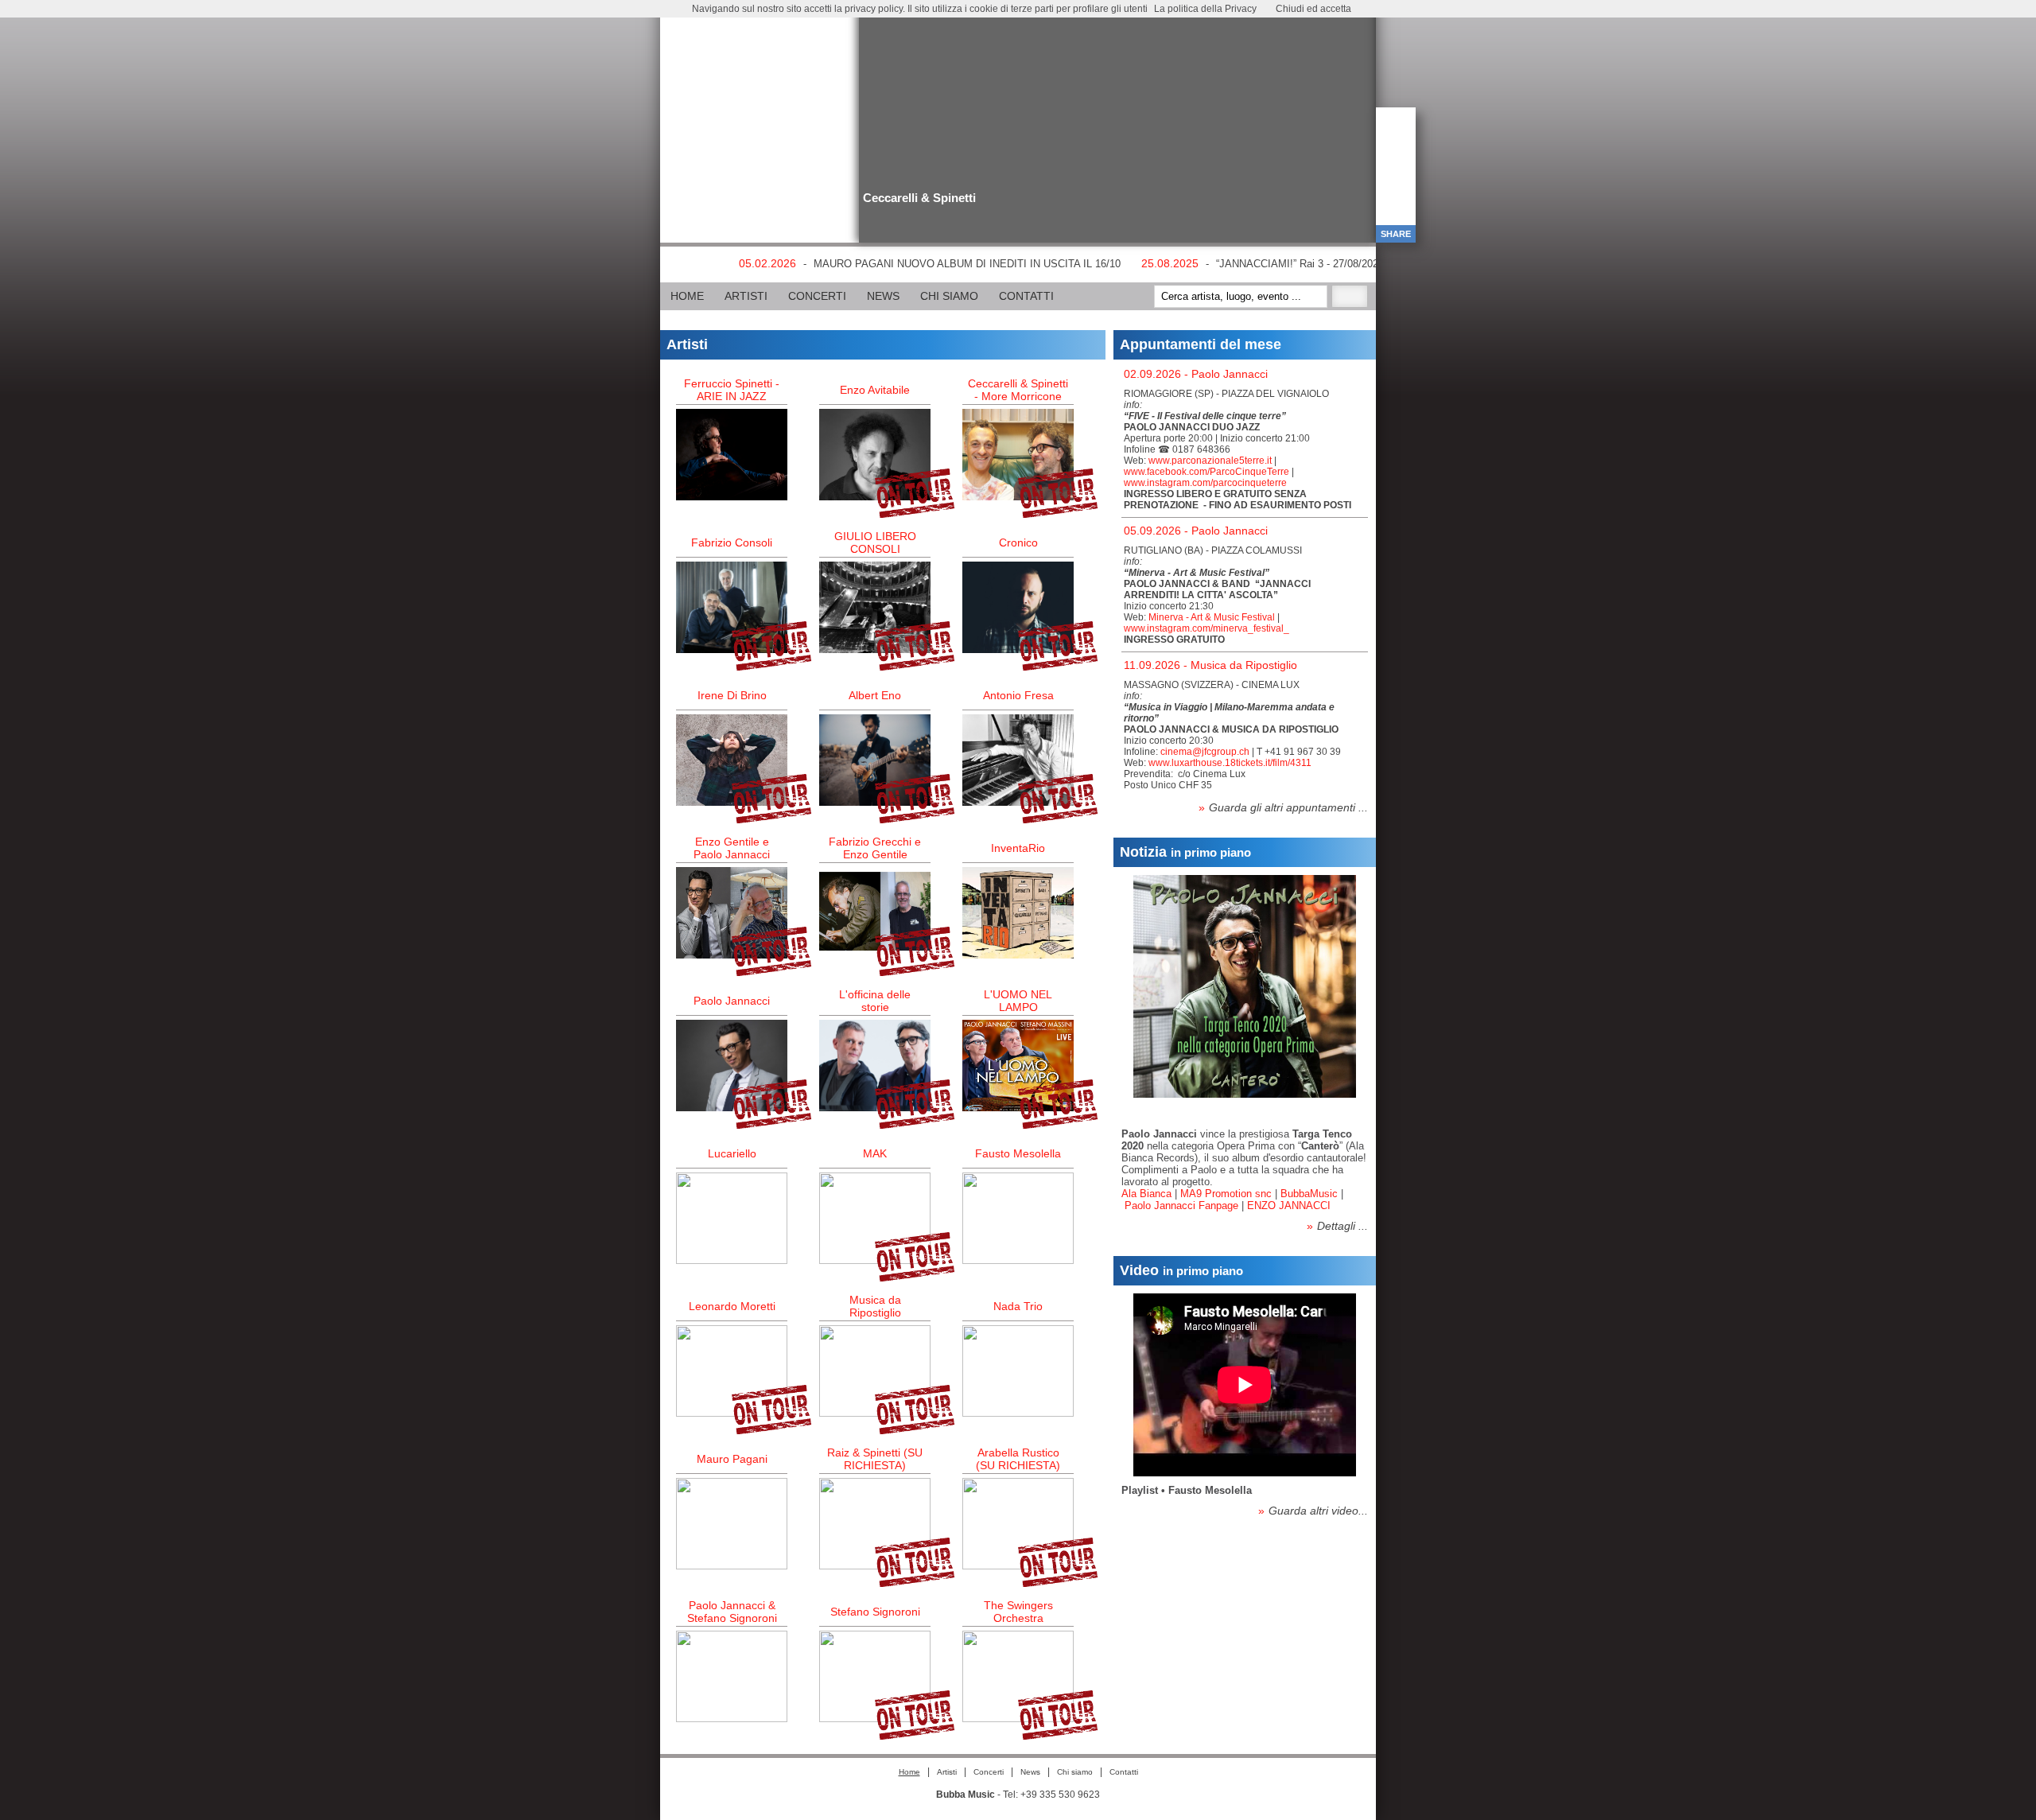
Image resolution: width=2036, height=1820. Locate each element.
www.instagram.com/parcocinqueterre (1205, 483)
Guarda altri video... (1313, 1511)
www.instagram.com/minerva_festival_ (1206, 628)
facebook (691, 19)
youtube (744, 19)
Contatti (1026, 296)
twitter (717, 19)
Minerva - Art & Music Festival (1212, 617)
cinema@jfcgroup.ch (1205, 752)
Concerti (817, 296)
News (883, 296)
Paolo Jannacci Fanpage (1181, 1206)
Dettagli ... (1337, 1226)
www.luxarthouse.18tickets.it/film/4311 (1230, 763)
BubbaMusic (1309, 1194)
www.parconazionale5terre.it (1210, 461)
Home (687, 296)
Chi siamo (949, 296)
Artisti (746, 296)
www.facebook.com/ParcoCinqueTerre (1206, 472)
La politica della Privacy (1205, 9)
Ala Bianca (1146, 1194)
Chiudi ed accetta (1313, 9)
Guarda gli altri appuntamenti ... (1283, 807)
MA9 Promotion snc (1226, 1194)
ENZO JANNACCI (1289, 1206)
